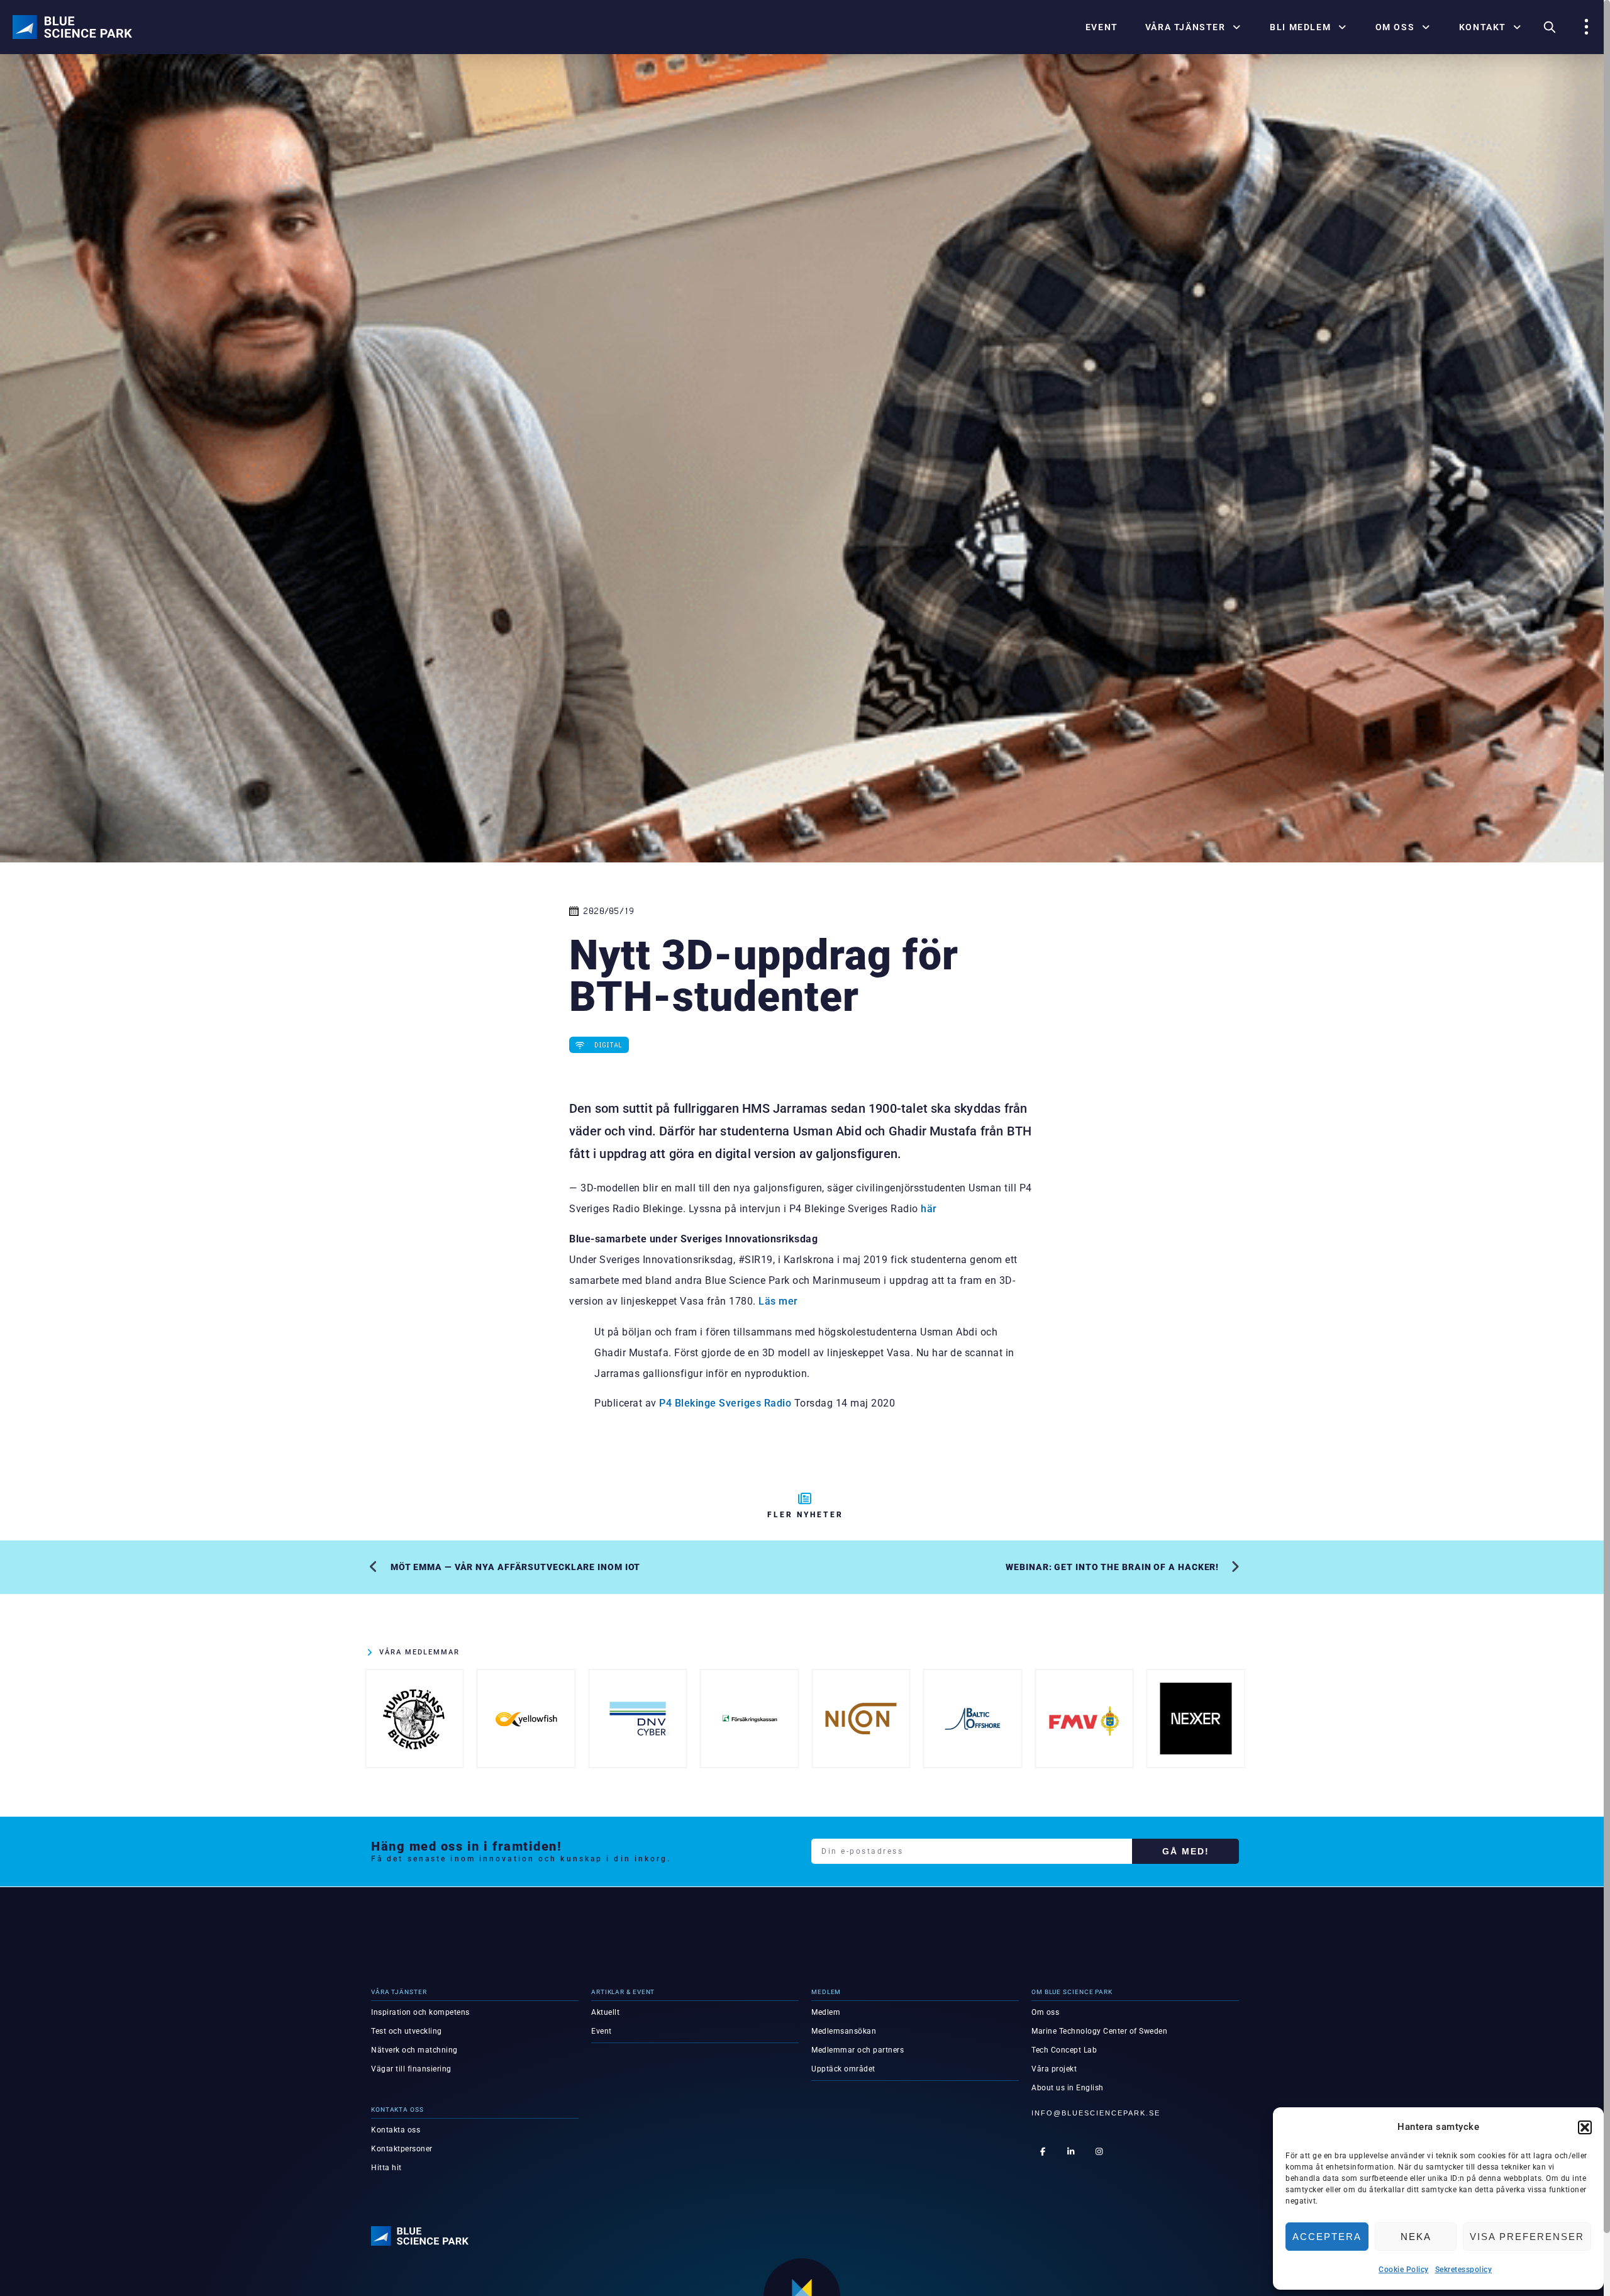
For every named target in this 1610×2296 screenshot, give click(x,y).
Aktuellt (605, 2012)
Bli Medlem (1300, 27)
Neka (1416, 2237)
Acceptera (1327, 2237)
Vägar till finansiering (411, 2069)
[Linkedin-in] (1071, 2151)
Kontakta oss (396, 2130)
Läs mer (778, 1301)
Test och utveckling (407, 2031)
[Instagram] (1099, 2151)
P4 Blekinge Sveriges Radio (725, 1403)
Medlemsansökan (844, 2031)
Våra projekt (1054, 2069)
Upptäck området (843, 2069)
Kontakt (1483, 27)
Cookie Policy (1404, 2270)
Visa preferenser (1527, 2237)
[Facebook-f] (1043, 2151)
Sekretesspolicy (1464, 2270)
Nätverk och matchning (414, 2050)
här (929, 1209)
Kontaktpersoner (402, 2149)
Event (1102, 27)
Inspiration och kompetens (420, 2012)
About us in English (1068, 2088)
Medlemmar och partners (858, 2050)
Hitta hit (386, 2168)
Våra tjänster (1185, 27)
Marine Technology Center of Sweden (1099, 2031)
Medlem (826, 2012)
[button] (1585, 2127)
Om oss (1395, 27)
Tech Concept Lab (1064, 2050)
